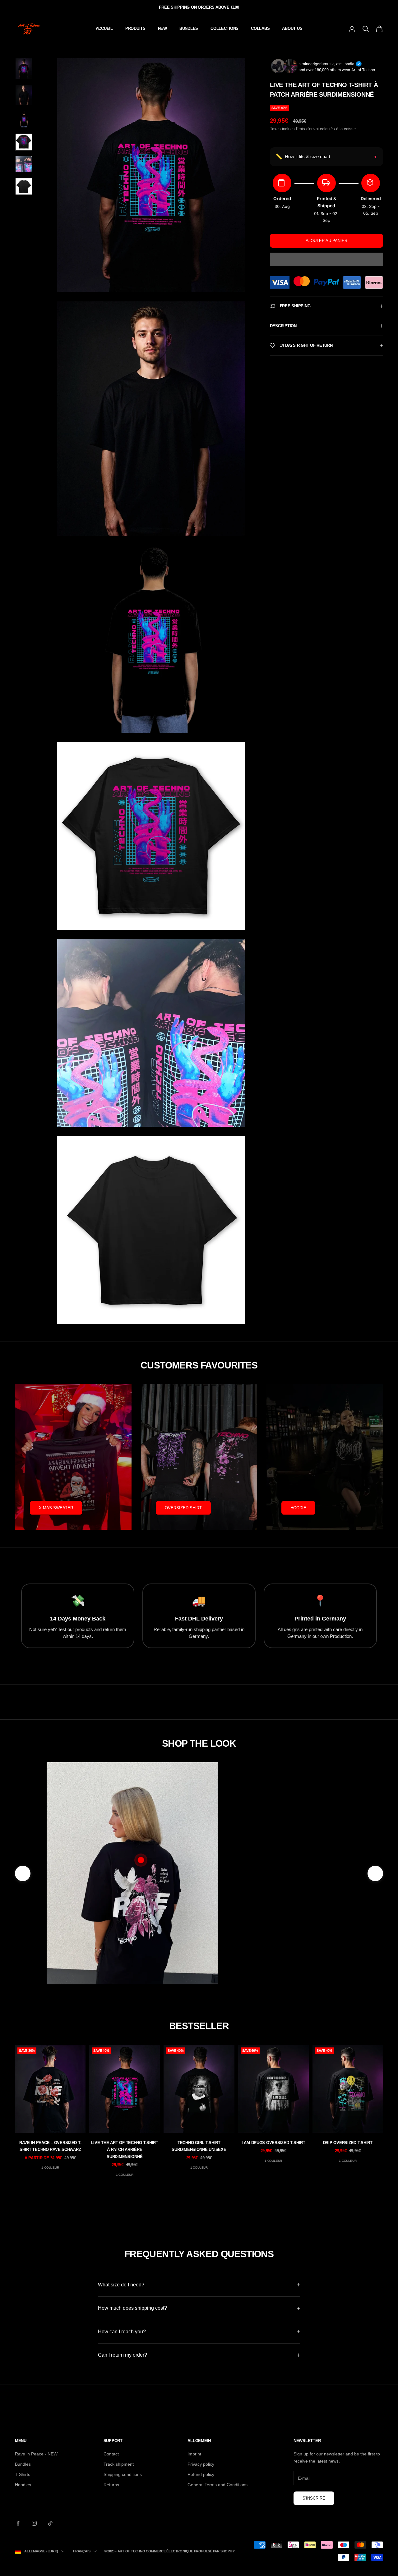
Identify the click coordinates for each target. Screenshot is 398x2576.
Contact (111, 2454)
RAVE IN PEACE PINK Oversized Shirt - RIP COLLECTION (285, 1914)
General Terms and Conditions (218, 2485)
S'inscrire (314, 2498)
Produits (135, 28)
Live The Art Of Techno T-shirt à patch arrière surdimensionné (125, 2150)
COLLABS (260, 28)
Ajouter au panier (326, 241)
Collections (224, 28)
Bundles (23, 2464)
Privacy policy (201, 2464)
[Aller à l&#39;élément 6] (24, 186)
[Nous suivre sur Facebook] (18, 2523)
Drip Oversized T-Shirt (348, 2143)
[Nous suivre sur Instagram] (34, 2523)
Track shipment (119, 2464)
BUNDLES (189, 28)
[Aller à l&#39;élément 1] (24, 69)
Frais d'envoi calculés (315, 129)
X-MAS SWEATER (56, 1508)
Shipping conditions (123, 2474)
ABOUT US (292, 28)
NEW (162, 28)
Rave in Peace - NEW (36, 2454)
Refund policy (201, 2474)
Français (82, 2551)
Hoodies (23, 2485)
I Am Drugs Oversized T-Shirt (273, 2143)
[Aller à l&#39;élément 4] (24, 142)
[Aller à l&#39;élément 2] (24, 95)
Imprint (194, 2454)
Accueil (104, 28)
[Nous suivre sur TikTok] (50, 2523)
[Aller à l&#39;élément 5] (24, 164)
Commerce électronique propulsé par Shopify (190, 2551)
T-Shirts (23, 2474)
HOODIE (298, 1508)
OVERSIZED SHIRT (183, 1508)
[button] (326, 259)
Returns (111, 2485)
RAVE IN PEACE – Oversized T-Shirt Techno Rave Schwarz (50, 2146)
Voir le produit (285, 1944)
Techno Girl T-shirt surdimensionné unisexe (199, 2146)
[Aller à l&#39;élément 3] (24, 119)
